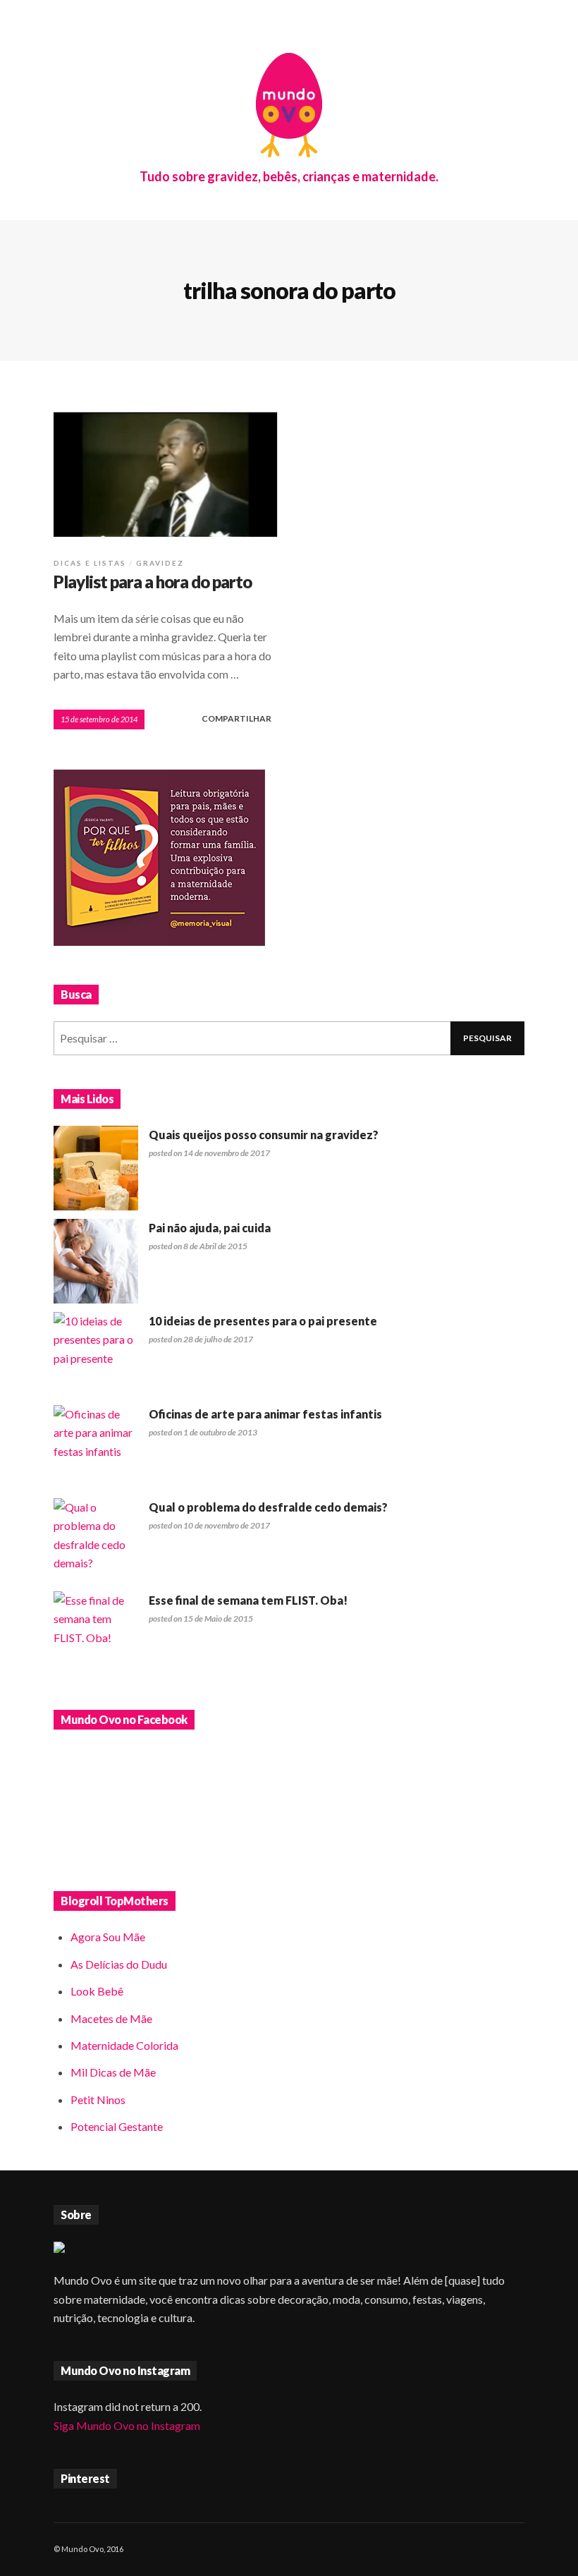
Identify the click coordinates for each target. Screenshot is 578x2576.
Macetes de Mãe (111, 2018)
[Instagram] (479, 2549)
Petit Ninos (98, 2100)
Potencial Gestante (117, 2126)
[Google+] (461, 2549)
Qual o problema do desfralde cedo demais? (268, 1507)
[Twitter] (516, 2549)
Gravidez (160, 563)
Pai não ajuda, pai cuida (210, 1228)
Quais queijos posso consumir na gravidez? (264, 1135)
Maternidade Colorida (124, 2045)
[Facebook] (443, 2549)
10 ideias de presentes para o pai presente (263, 1321)
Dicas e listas (90, 563)
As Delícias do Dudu (119, 1964)
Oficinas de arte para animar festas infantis (265, 1414)
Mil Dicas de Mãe (113, 2072)
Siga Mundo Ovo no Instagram (127, 2425)
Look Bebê (97, 1991)
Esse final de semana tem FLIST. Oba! (248, 1600)
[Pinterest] (498, 2549)
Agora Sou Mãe (108, 1937)
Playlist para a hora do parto (153, 582)
